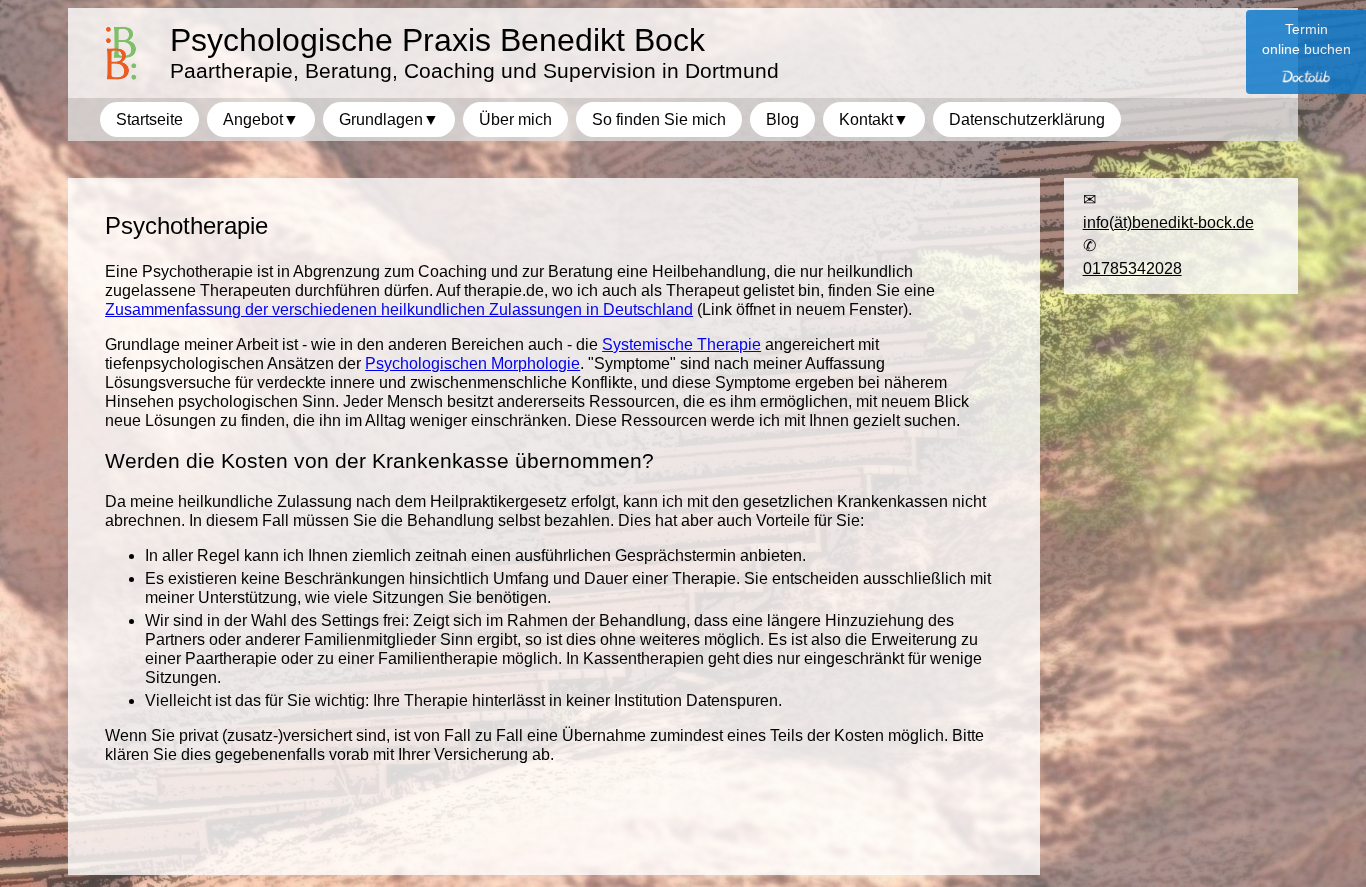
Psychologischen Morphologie (472, 363)
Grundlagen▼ (389, 119)
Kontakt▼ (874, 119)
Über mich (515, 119)
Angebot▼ (261, 119)
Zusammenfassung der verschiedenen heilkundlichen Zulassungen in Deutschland (399, 309)
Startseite (149, 119)
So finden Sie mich (659, 119)
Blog (782, 119)
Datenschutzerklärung (1027, 119)
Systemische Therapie (681, 344)
